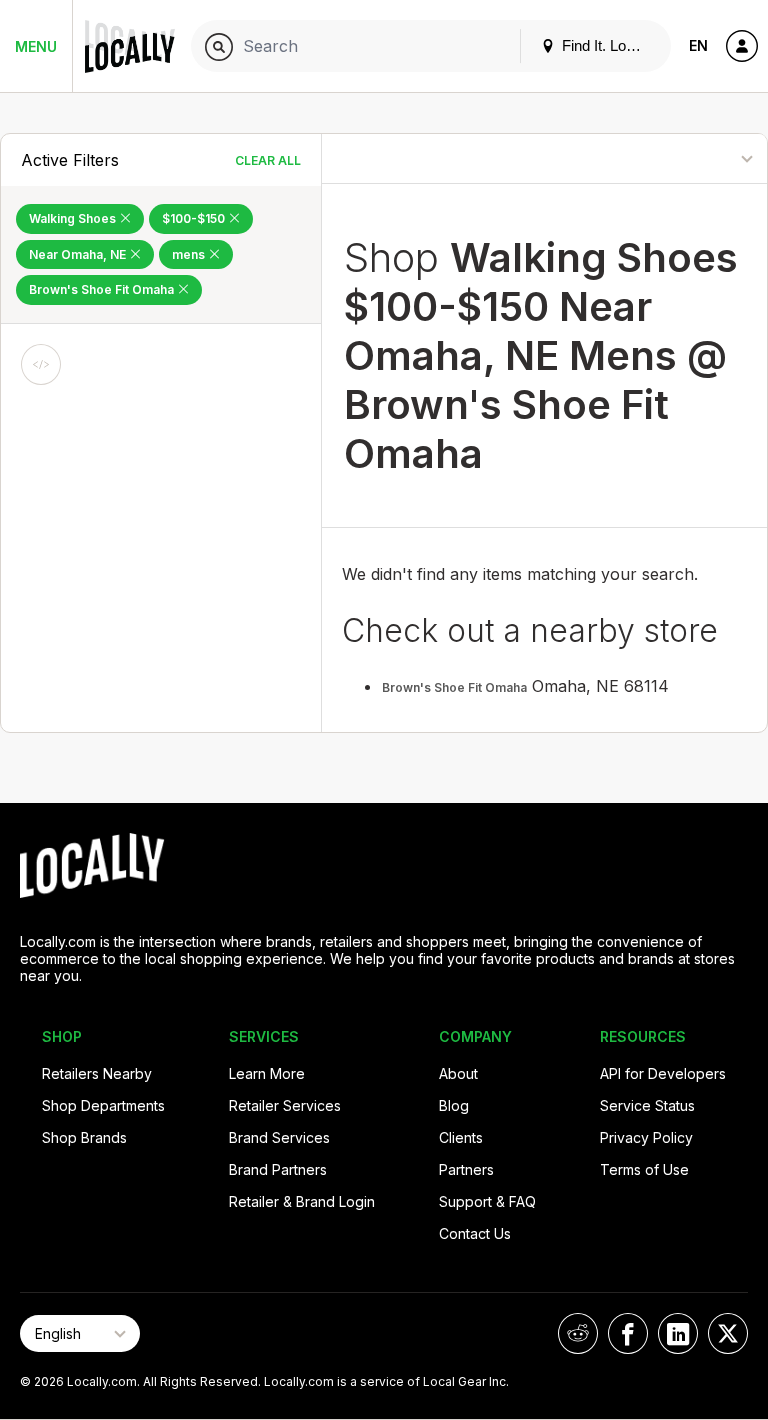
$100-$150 (195, 218)
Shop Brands (84, 1137)
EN (698, 45)
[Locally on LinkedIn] (678, 1333)
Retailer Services (285, 1105)
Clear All (268, 160)
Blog (454, 1105)
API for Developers (663, 1073)
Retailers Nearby (97, 1073)
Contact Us (475, 1233)
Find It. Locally (607, 45)
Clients (461, 1137)
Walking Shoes (74, 218)
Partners (466, 1169)
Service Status (647, 1105)
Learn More (267, 1073)
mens (190, 254)
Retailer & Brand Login (302, 1201)
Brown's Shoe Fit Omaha (103, 289)
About (458, 1073)
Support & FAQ (487, 1201)
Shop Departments (103, 1105)
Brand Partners (278, 1169)
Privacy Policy (646, 1137)
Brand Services (279, 1137)
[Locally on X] (728, 1333)
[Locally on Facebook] (628, 1333)
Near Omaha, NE (79, 254)
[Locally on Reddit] (578, 1333)
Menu (36, 46)
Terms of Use (644, 1169)
